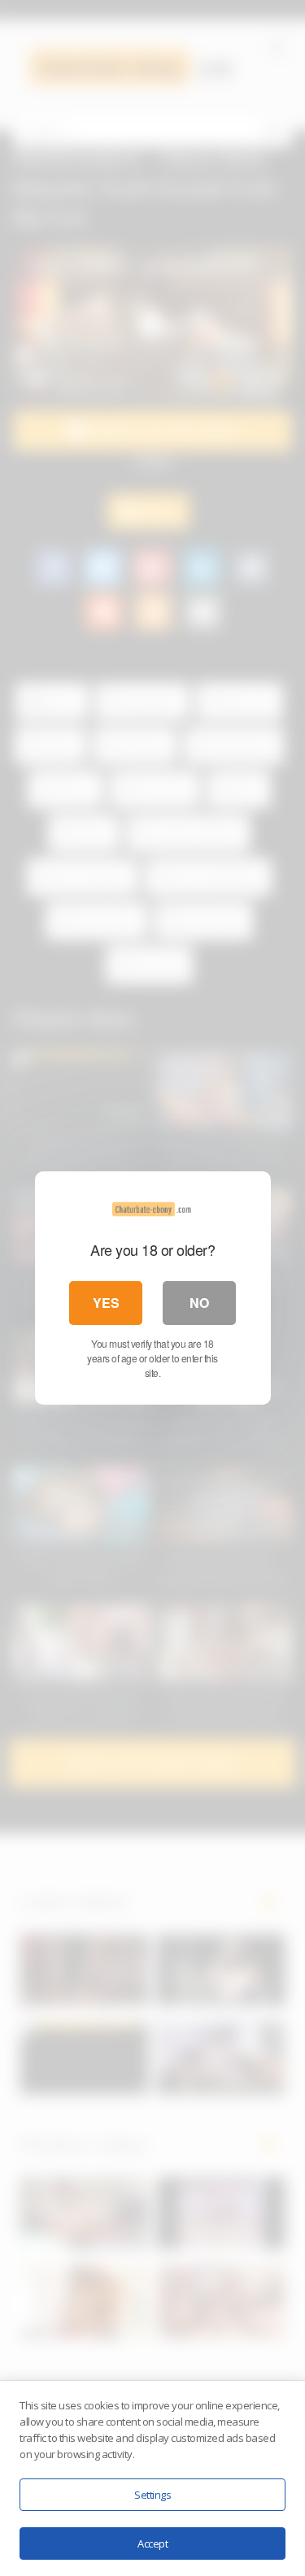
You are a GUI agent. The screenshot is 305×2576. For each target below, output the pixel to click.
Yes (106, 1303)
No (199, 1303)
